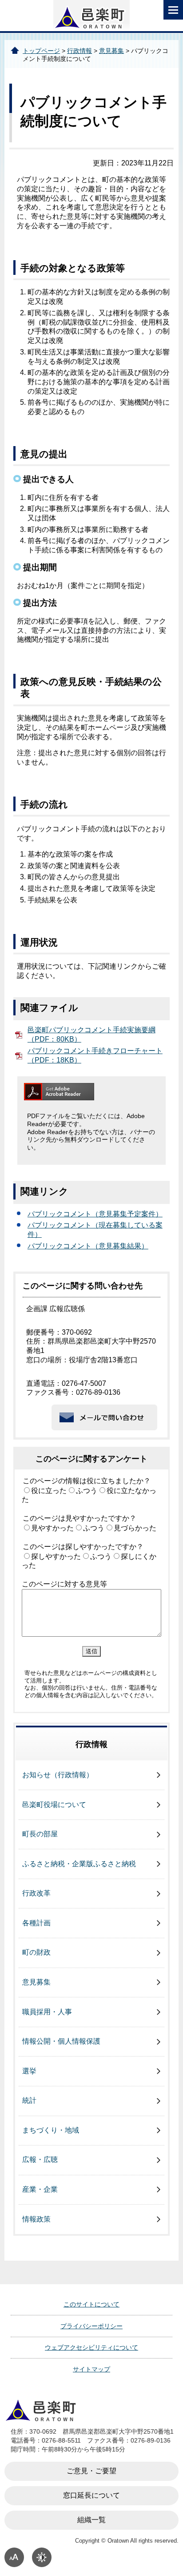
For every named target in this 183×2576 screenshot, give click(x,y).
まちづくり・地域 (51, 2130)
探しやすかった (56, 1556)
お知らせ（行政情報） (58, 1775)
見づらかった (135, 1528)
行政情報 (80, 51)
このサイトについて (91, 2304)
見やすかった (52, 1528)
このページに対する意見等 (64, 1584)
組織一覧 (91, 2520)
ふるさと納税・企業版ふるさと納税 (79, 1864)
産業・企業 (40, 2189)
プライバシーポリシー (91, 2326)
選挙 (29, 2071)
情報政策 (36, 2219)
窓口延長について (91, 2495)
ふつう (87, 1491)
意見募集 (111, 51)
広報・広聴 (40, 2159)
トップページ (41, 51)
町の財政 (36, 1952)
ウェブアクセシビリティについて (91, 2347)
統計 (29, 2100)
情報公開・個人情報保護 (61, 2041)
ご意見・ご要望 (91, 2471)
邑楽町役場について (54, 1805)
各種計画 (36, 1923)
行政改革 (36, 1893)
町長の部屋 (40, 1834)
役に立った (49, 1491)
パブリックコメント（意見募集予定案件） (95, 1214)
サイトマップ (91, 2369)
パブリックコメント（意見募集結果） (88, 1246)
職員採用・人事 (47, 2012)
